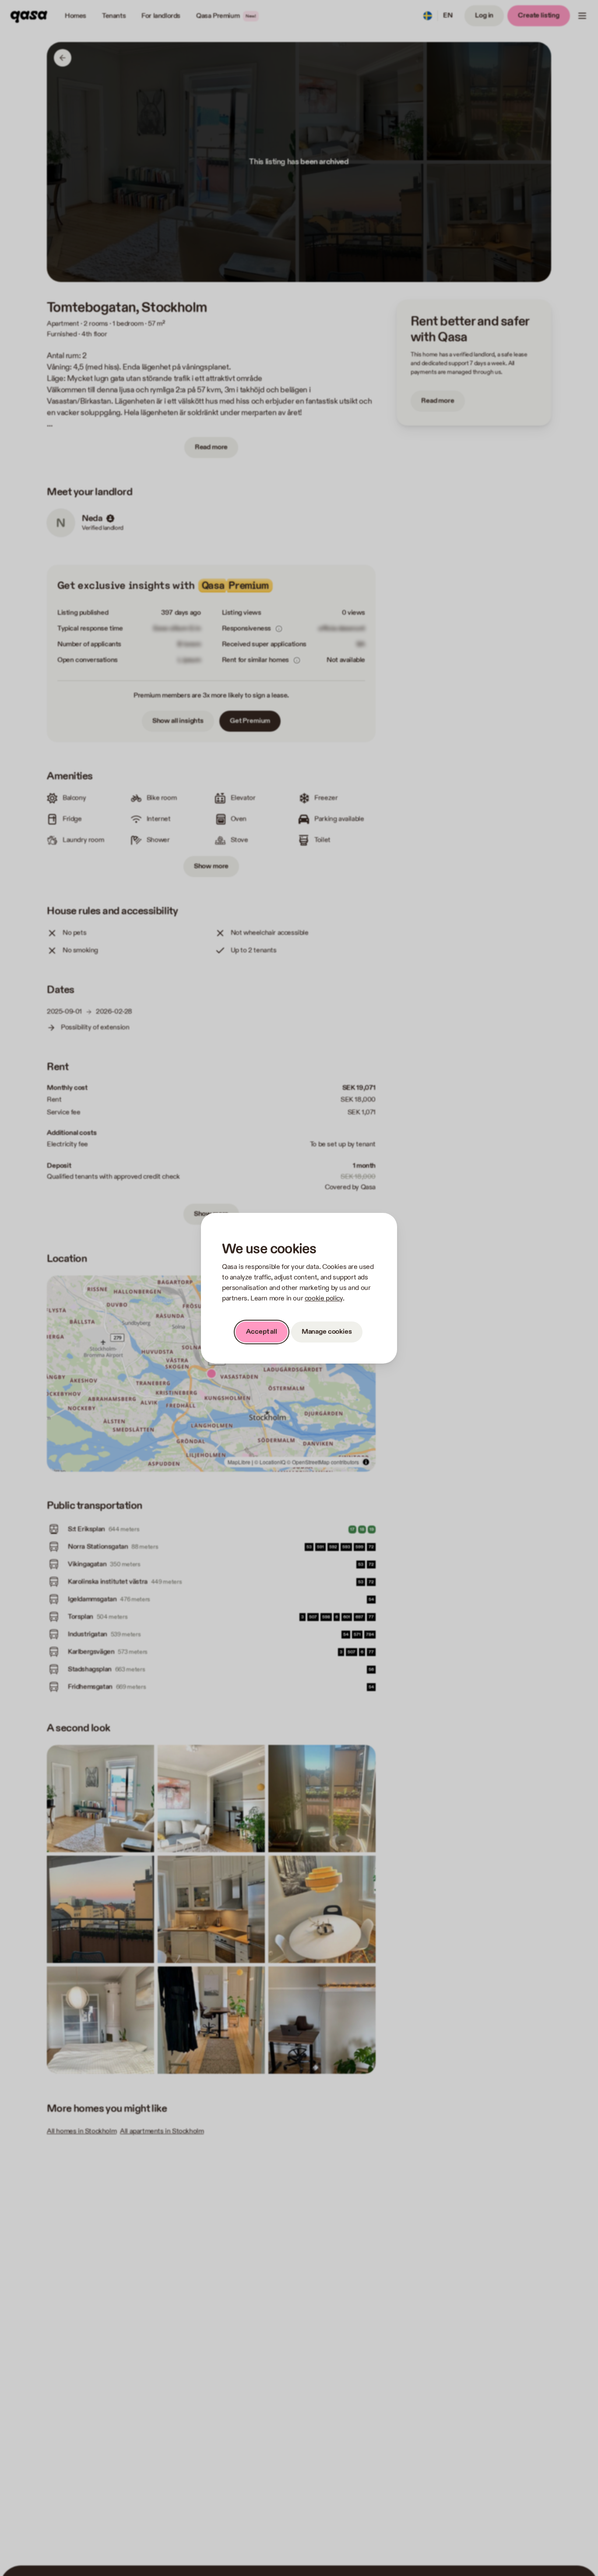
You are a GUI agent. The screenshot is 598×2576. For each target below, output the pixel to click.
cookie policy (324, 1299)
